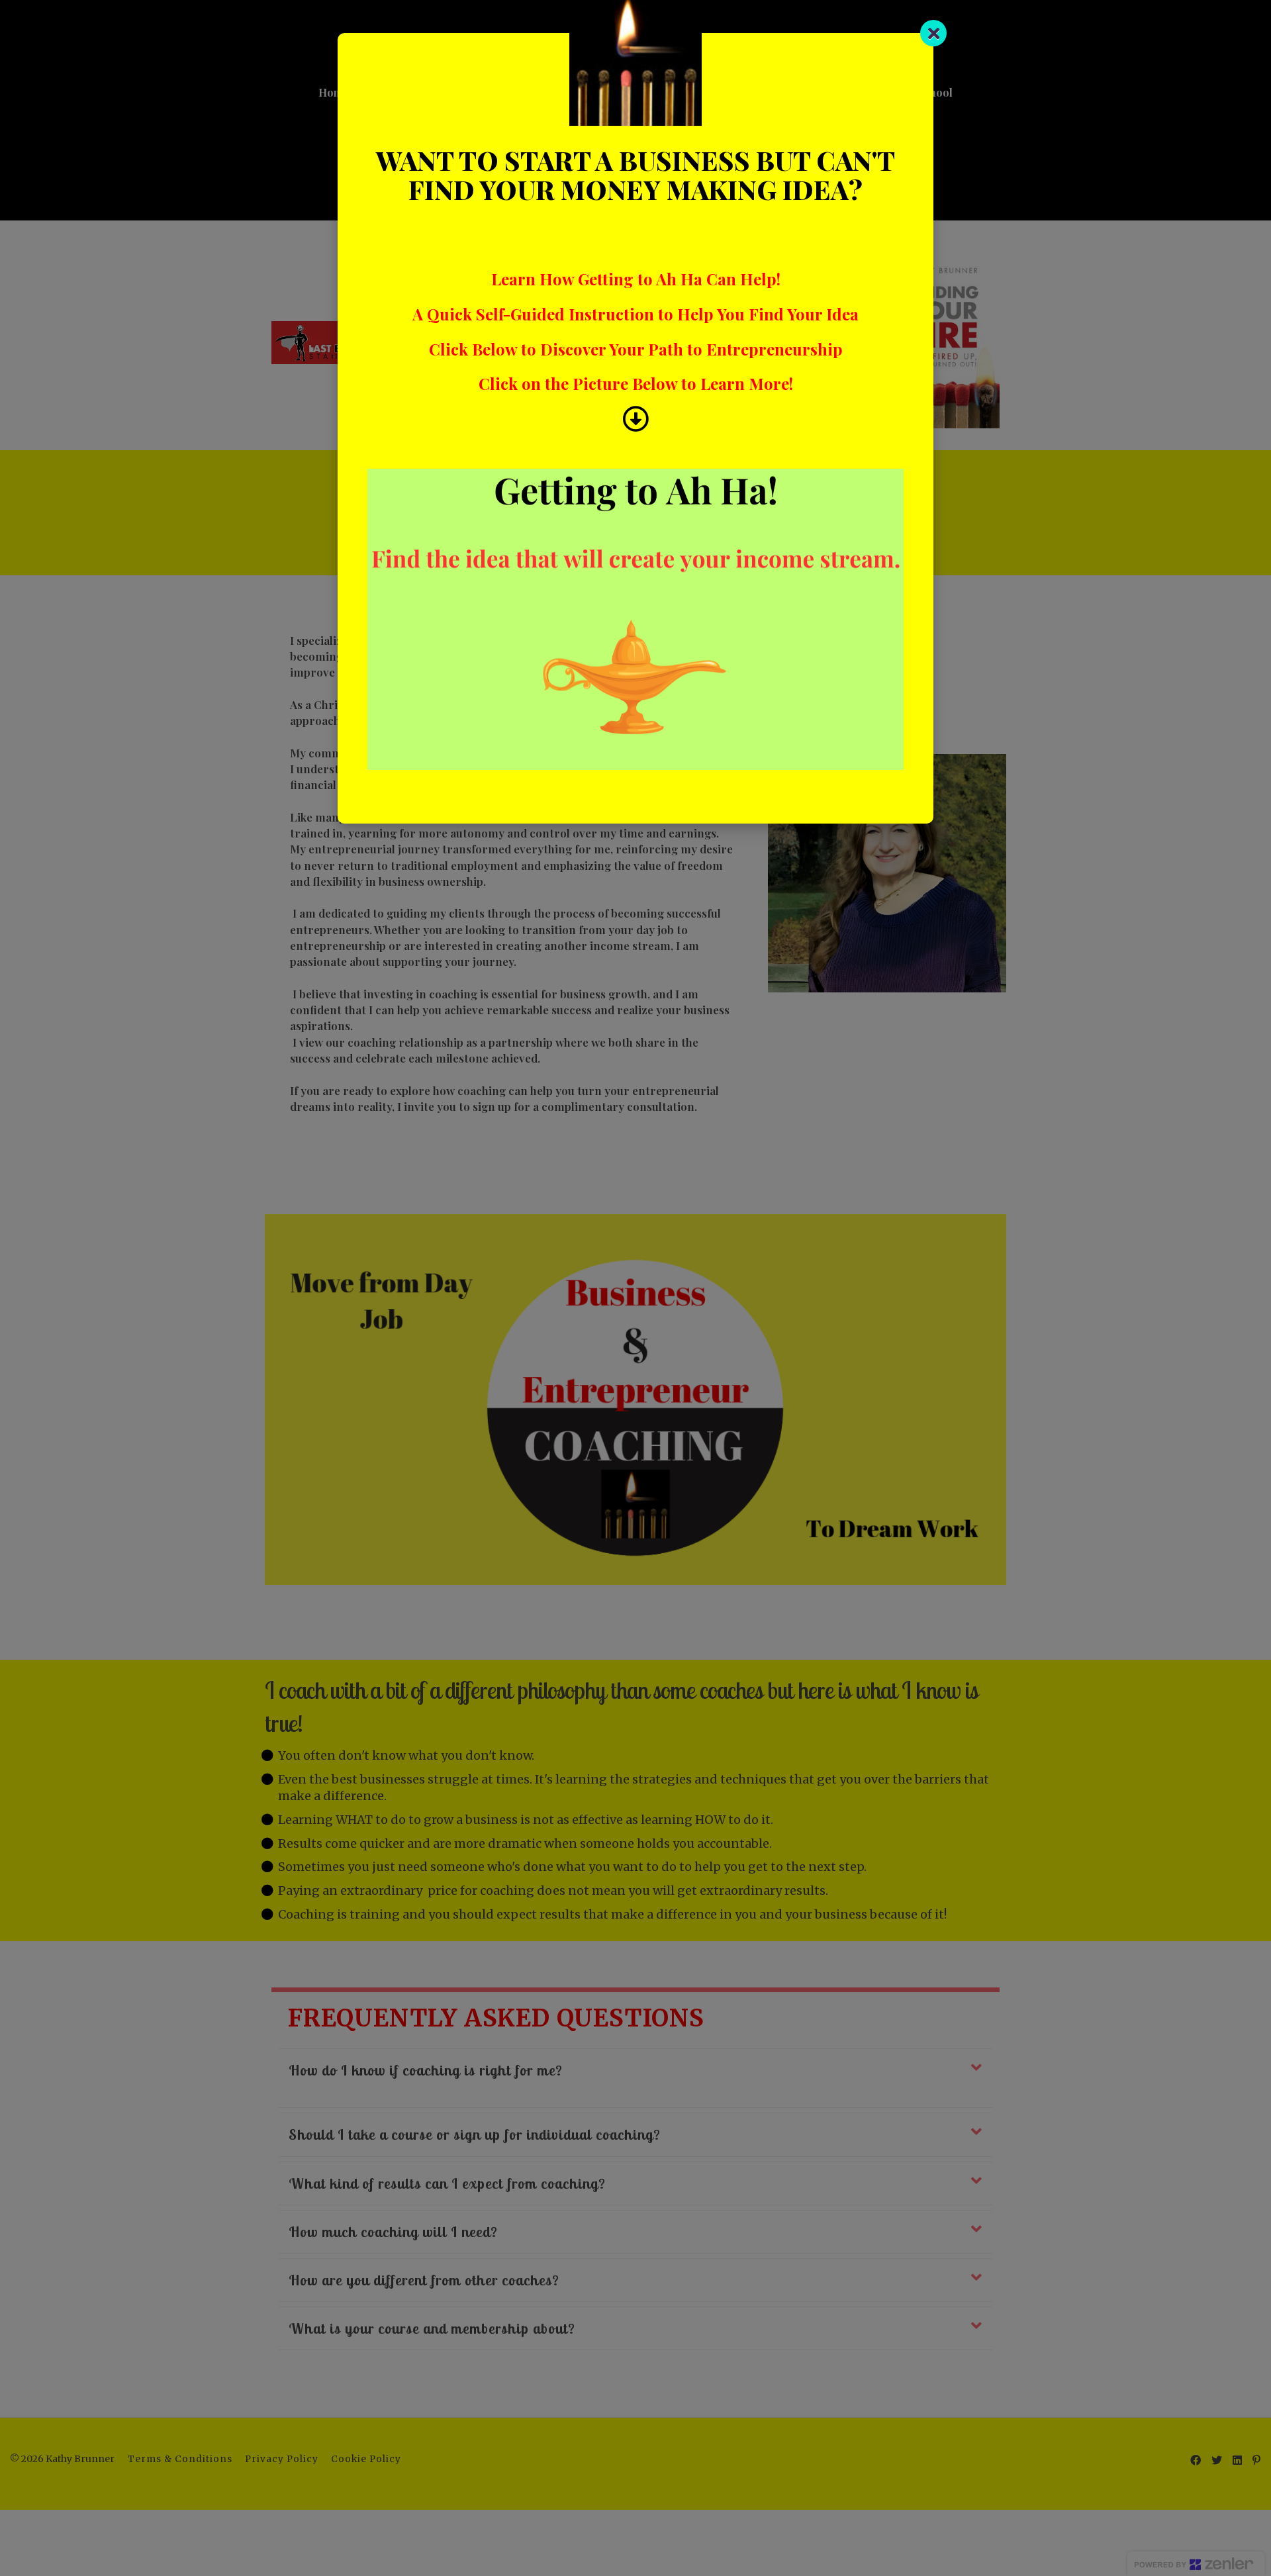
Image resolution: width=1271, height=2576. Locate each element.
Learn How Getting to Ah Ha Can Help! (636, 279)
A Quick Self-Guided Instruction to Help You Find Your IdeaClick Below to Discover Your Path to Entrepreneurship (635, 331)
